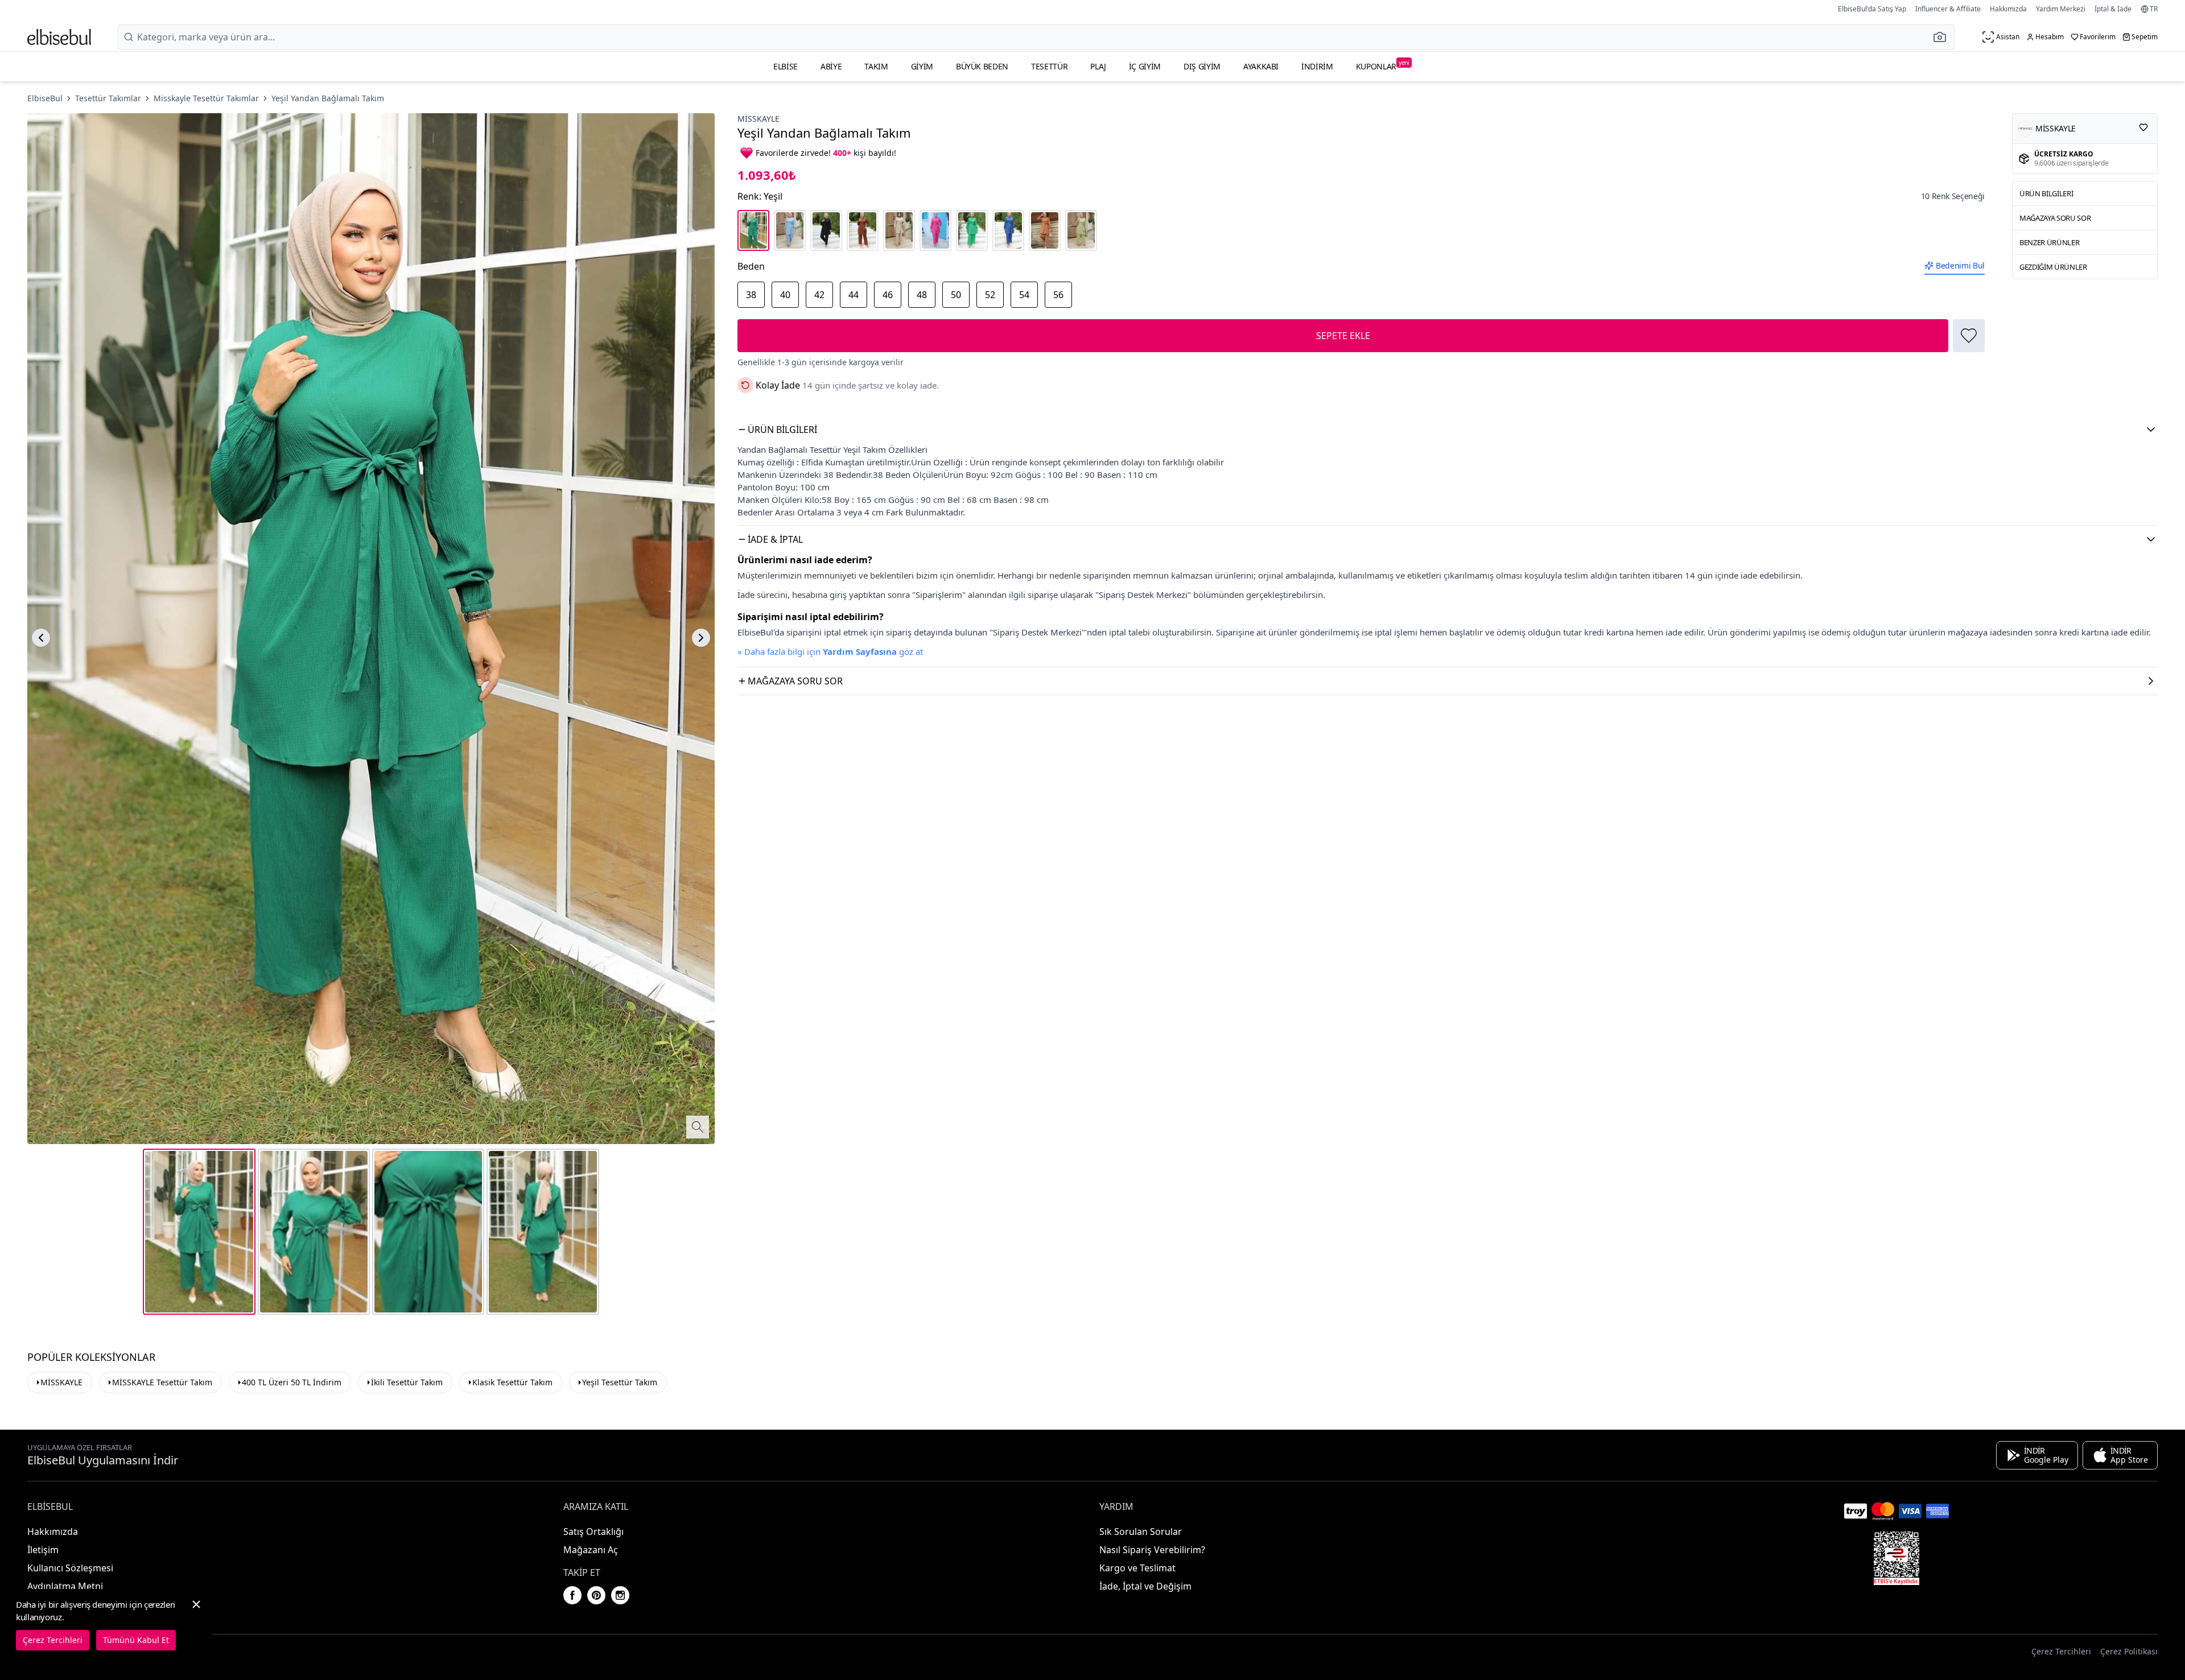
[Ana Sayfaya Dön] (59, 37)
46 (888, 295)
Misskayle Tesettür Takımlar (206, 98)
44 (854, 295)
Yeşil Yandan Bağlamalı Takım (328, 98)
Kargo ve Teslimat (1137, 1568)
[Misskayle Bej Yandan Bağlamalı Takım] (899, 230)
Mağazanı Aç (591, 1550)
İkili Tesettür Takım (407, 1382)
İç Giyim (1145, 66)
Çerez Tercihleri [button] (2061, 1651)
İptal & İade (2113, 9)
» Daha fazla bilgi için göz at (830, 651)
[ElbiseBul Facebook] (572, 1595)
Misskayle (758, 119)
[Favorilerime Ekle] (1969, 336)
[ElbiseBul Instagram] (620, 1595)
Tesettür (1049, 66)
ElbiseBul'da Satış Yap (1872, 9)
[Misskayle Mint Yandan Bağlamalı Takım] (1081, 230)
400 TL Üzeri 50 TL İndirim (292, 1382)
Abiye (831, 66)
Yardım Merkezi (2061, 9)
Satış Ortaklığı (593, 1532)
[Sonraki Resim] (701, 638)
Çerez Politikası (2129, 1651)
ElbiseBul (45, 98)
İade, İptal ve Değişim (1145, 1586)
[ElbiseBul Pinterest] (596, 1595)
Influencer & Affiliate (1948, 9)
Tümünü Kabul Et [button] (136, 1640)
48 (922, 295)
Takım (876, 66)
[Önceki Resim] (41, 638)
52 (990, 295)
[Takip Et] (2143, 127)
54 (1024, 295)
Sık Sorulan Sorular (1141, 1532)
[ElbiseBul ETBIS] (1897, 1558)
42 (819, 295)
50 (956, 295)
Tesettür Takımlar (108, 98)
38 (751, 295)
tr (2154, 9)
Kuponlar (1383, 65)
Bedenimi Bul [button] (1960, 265)
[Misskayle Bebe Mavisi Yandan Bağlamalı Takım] (790, 230)
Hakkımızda (2008, 9)
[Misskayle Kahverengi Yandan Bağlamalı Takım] (863, 230)
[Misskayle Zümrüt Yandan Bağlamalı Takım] (972, 230)
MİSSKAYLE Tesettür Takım (162, 1382)
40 (785, 295)
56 (1058, 295)
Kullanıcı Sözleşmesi (70, 1568)
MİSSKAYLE (61, 1382)
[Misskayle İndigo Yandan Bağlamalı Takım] (1008, 230)
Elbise (786, 66)
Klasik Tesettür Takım (512, 1382)
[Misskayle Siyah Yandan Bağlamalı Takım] (826, 230)
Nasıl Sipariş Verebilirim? (1152, 1550)
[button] (1943, 37)
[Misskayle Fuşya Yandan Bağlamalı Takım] (935, 230)
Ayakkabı (1261, 66)
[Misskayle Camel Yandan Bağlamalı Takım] (1045, 230)
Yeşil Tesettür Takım (620, 1382)
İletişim (43, 1550)
